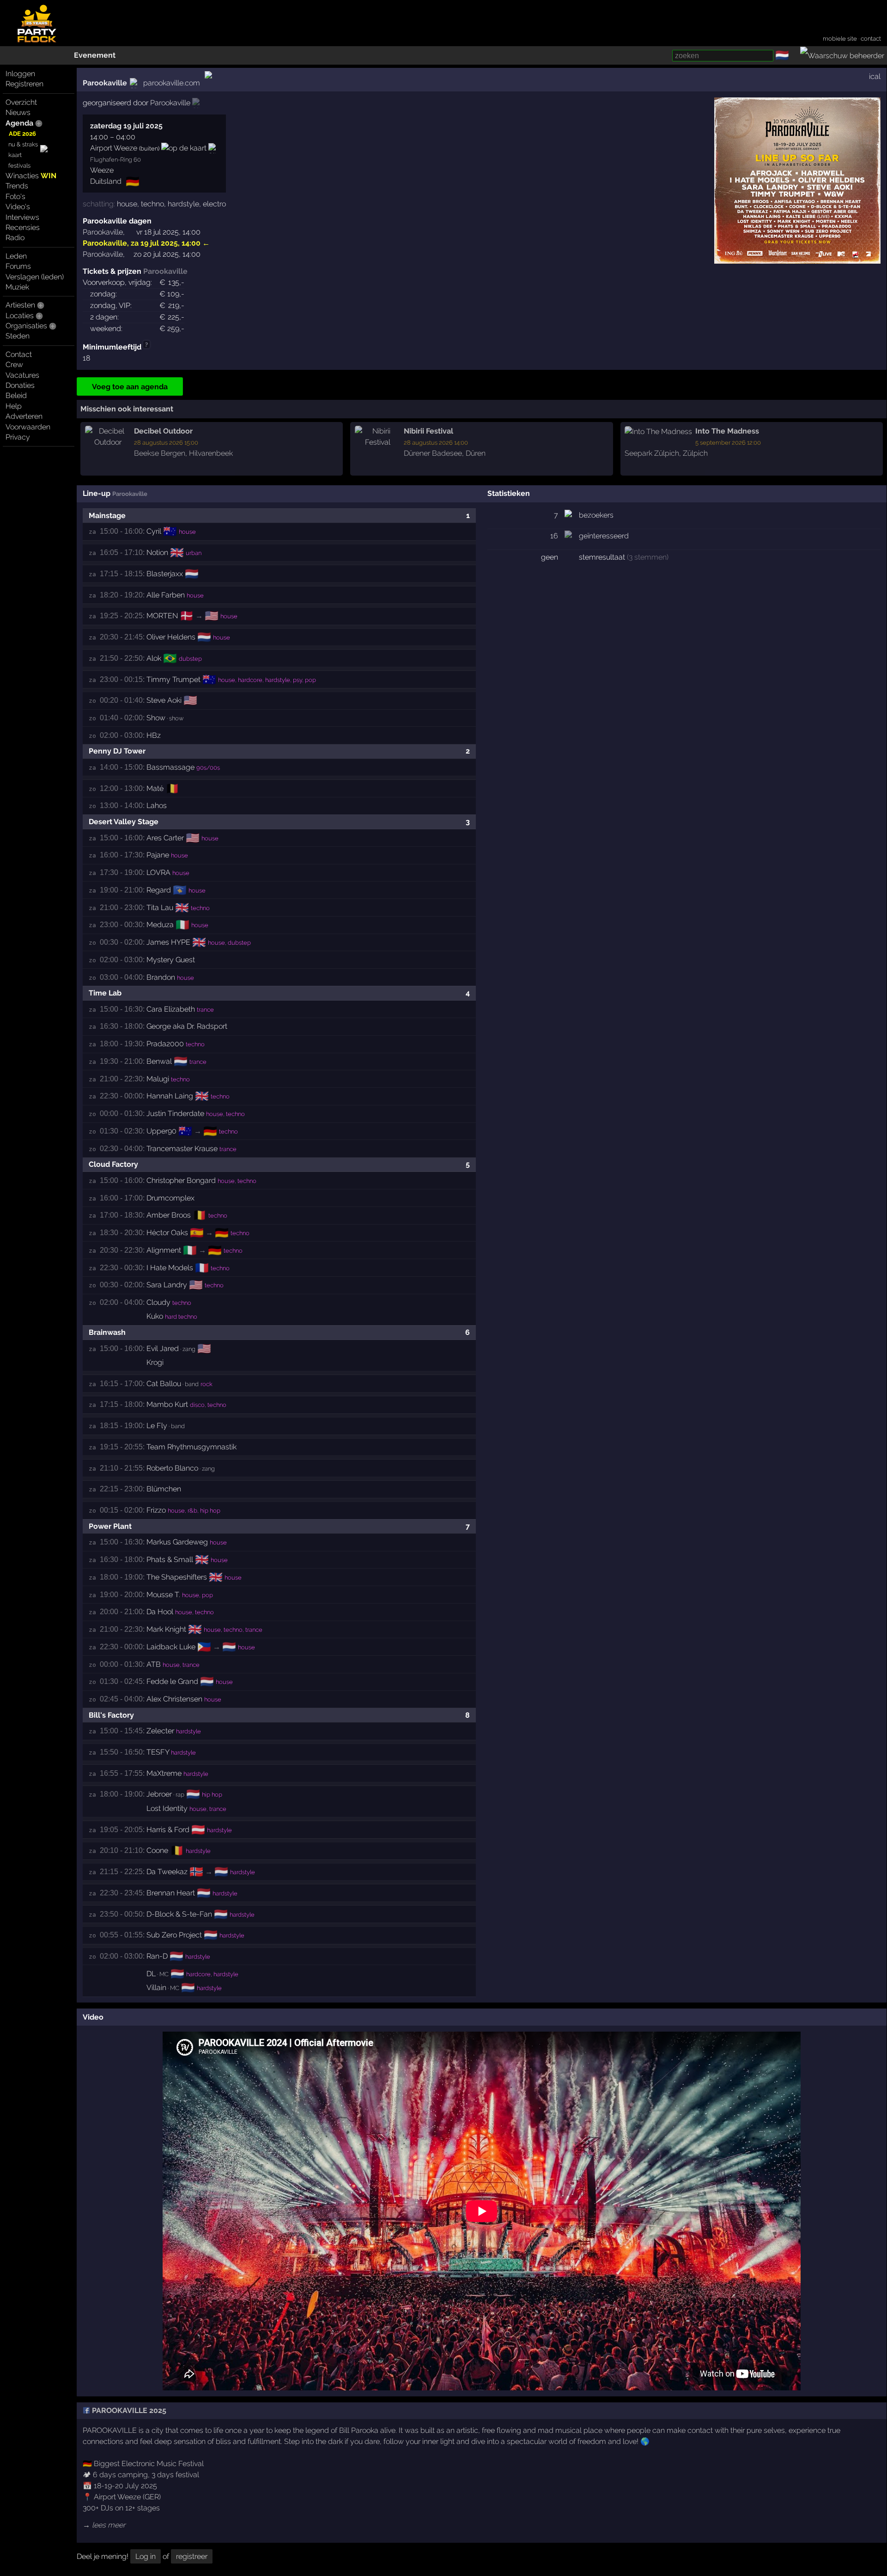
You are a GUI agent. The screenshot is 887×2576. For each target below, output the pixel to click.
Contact (19, 354)
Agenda (19, 123)
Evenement (95, 55)
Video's (18, 207)
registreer (192, 2556)
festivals (19, 166)
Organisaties (26, 326)
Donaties (20, 385)
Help (14, 406)
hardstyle (183, 204)
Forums (18, 266)
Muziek (17, 287)
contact (871, 39)
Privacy (18, 437)
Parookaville (105, 83)
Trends (17, 186)
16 (554, 536)
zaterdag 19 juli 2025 (126, 126)
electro (214, 204)
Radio (15, 238)
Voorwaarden (28, 427)
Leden (16, 256)
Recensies (23, 227)
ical (875, 76)
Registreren (24, 84)
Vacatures (22, 375)
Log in (146, 2556)
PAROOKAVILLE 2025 (128, 2410)
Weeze (102, 170)
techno (152, 204)
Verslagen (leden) (35, 277)
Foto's (15, 196)
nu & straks (23, 144)
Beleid (16, 395)
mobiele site (840, 39)
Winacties (31, 176)
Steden (18, 336)
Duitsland (106, 181)
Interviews (22, 217)
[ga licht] (795, 56)
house (127, 204)
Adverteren (24, 416)
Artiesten (20, 305)
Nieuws (18, 112)
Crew (14, 365)
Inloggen (20, 74)
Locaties (20, 316)
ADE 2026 (22, 134)
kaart (15, 155)
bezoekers (596, 515)
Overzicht (21, 102)
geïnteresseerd (604, 536)
